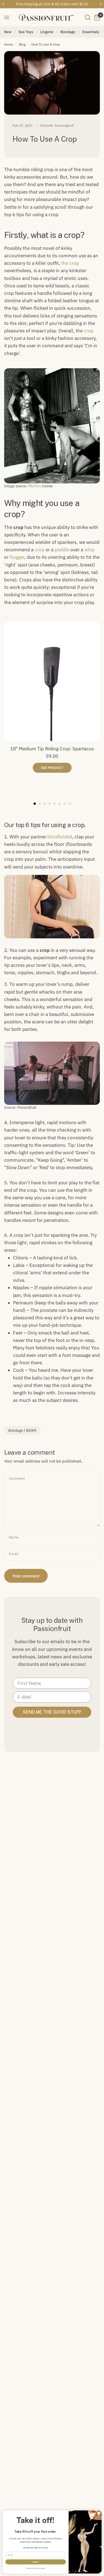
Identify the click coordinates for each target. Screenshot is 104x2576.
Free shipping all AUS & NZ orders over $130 (52, 4)
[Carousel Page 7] (65, 804)
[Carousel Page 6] (60, 804)
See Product (52, 768)
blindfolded (60, 837)
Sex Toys (26, 32)
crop (89, 331)
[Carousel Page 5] (55, 804)
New (8, 32)
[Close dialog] (99, 2513)
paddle (62, 550)
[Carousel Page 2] (40, 804)
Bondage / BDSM (22, 1430)
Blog (22, 44)
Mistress (35, 486)
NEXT (35, 2562)
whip (89, 550)
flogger (17, 557)
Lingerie (47, 32)
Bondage (68, 32)
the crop (70, 263)
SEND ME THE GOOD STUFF (52, 1712)
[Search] (88, 17)
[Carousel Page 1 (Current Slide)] (35, 804)
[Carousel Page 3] (45, 804)
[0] (96, 17)
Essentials (91, 32)
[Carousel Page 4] (50, 804)
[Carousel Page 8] (70, 804)
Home (9, 44)
